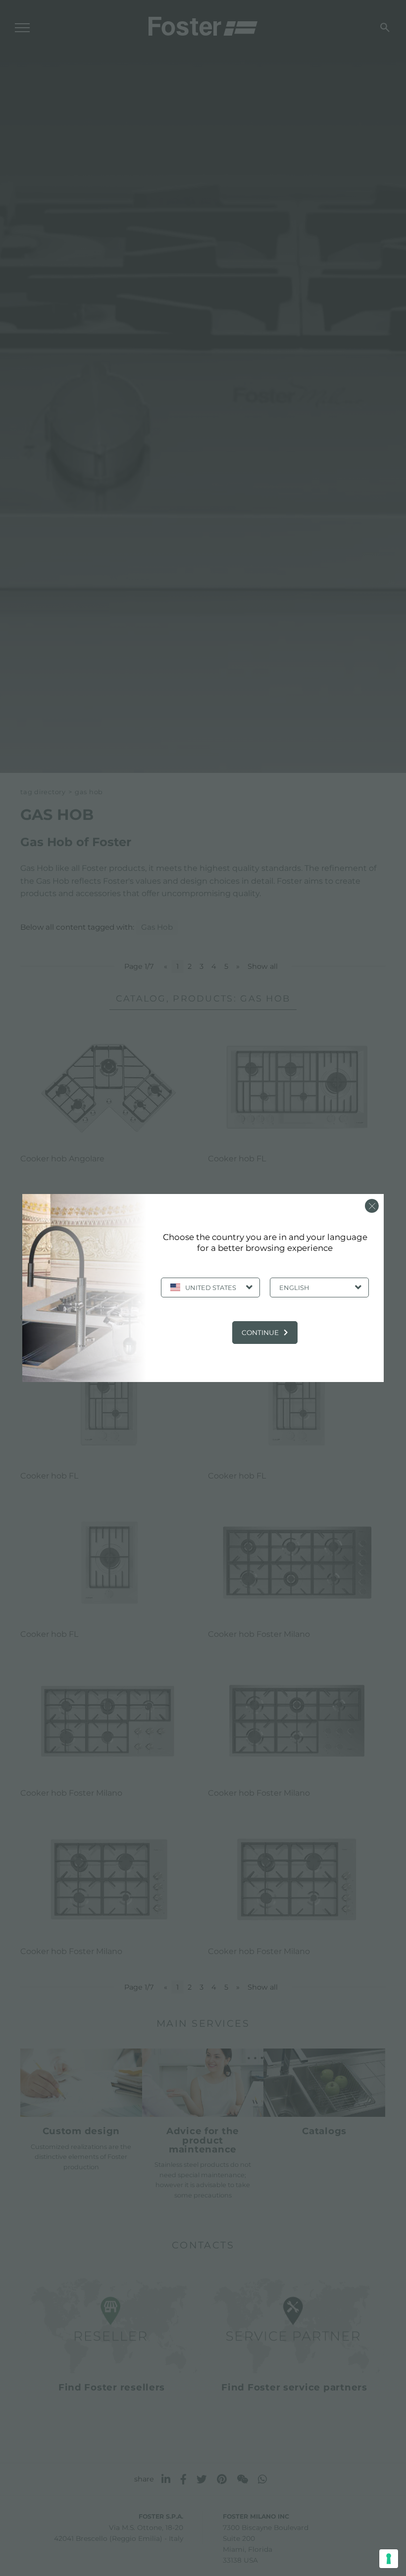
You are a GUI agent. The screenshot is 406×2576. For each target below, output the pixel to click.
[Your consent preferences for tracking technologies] (389, 2559)
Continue (260, 1333)
